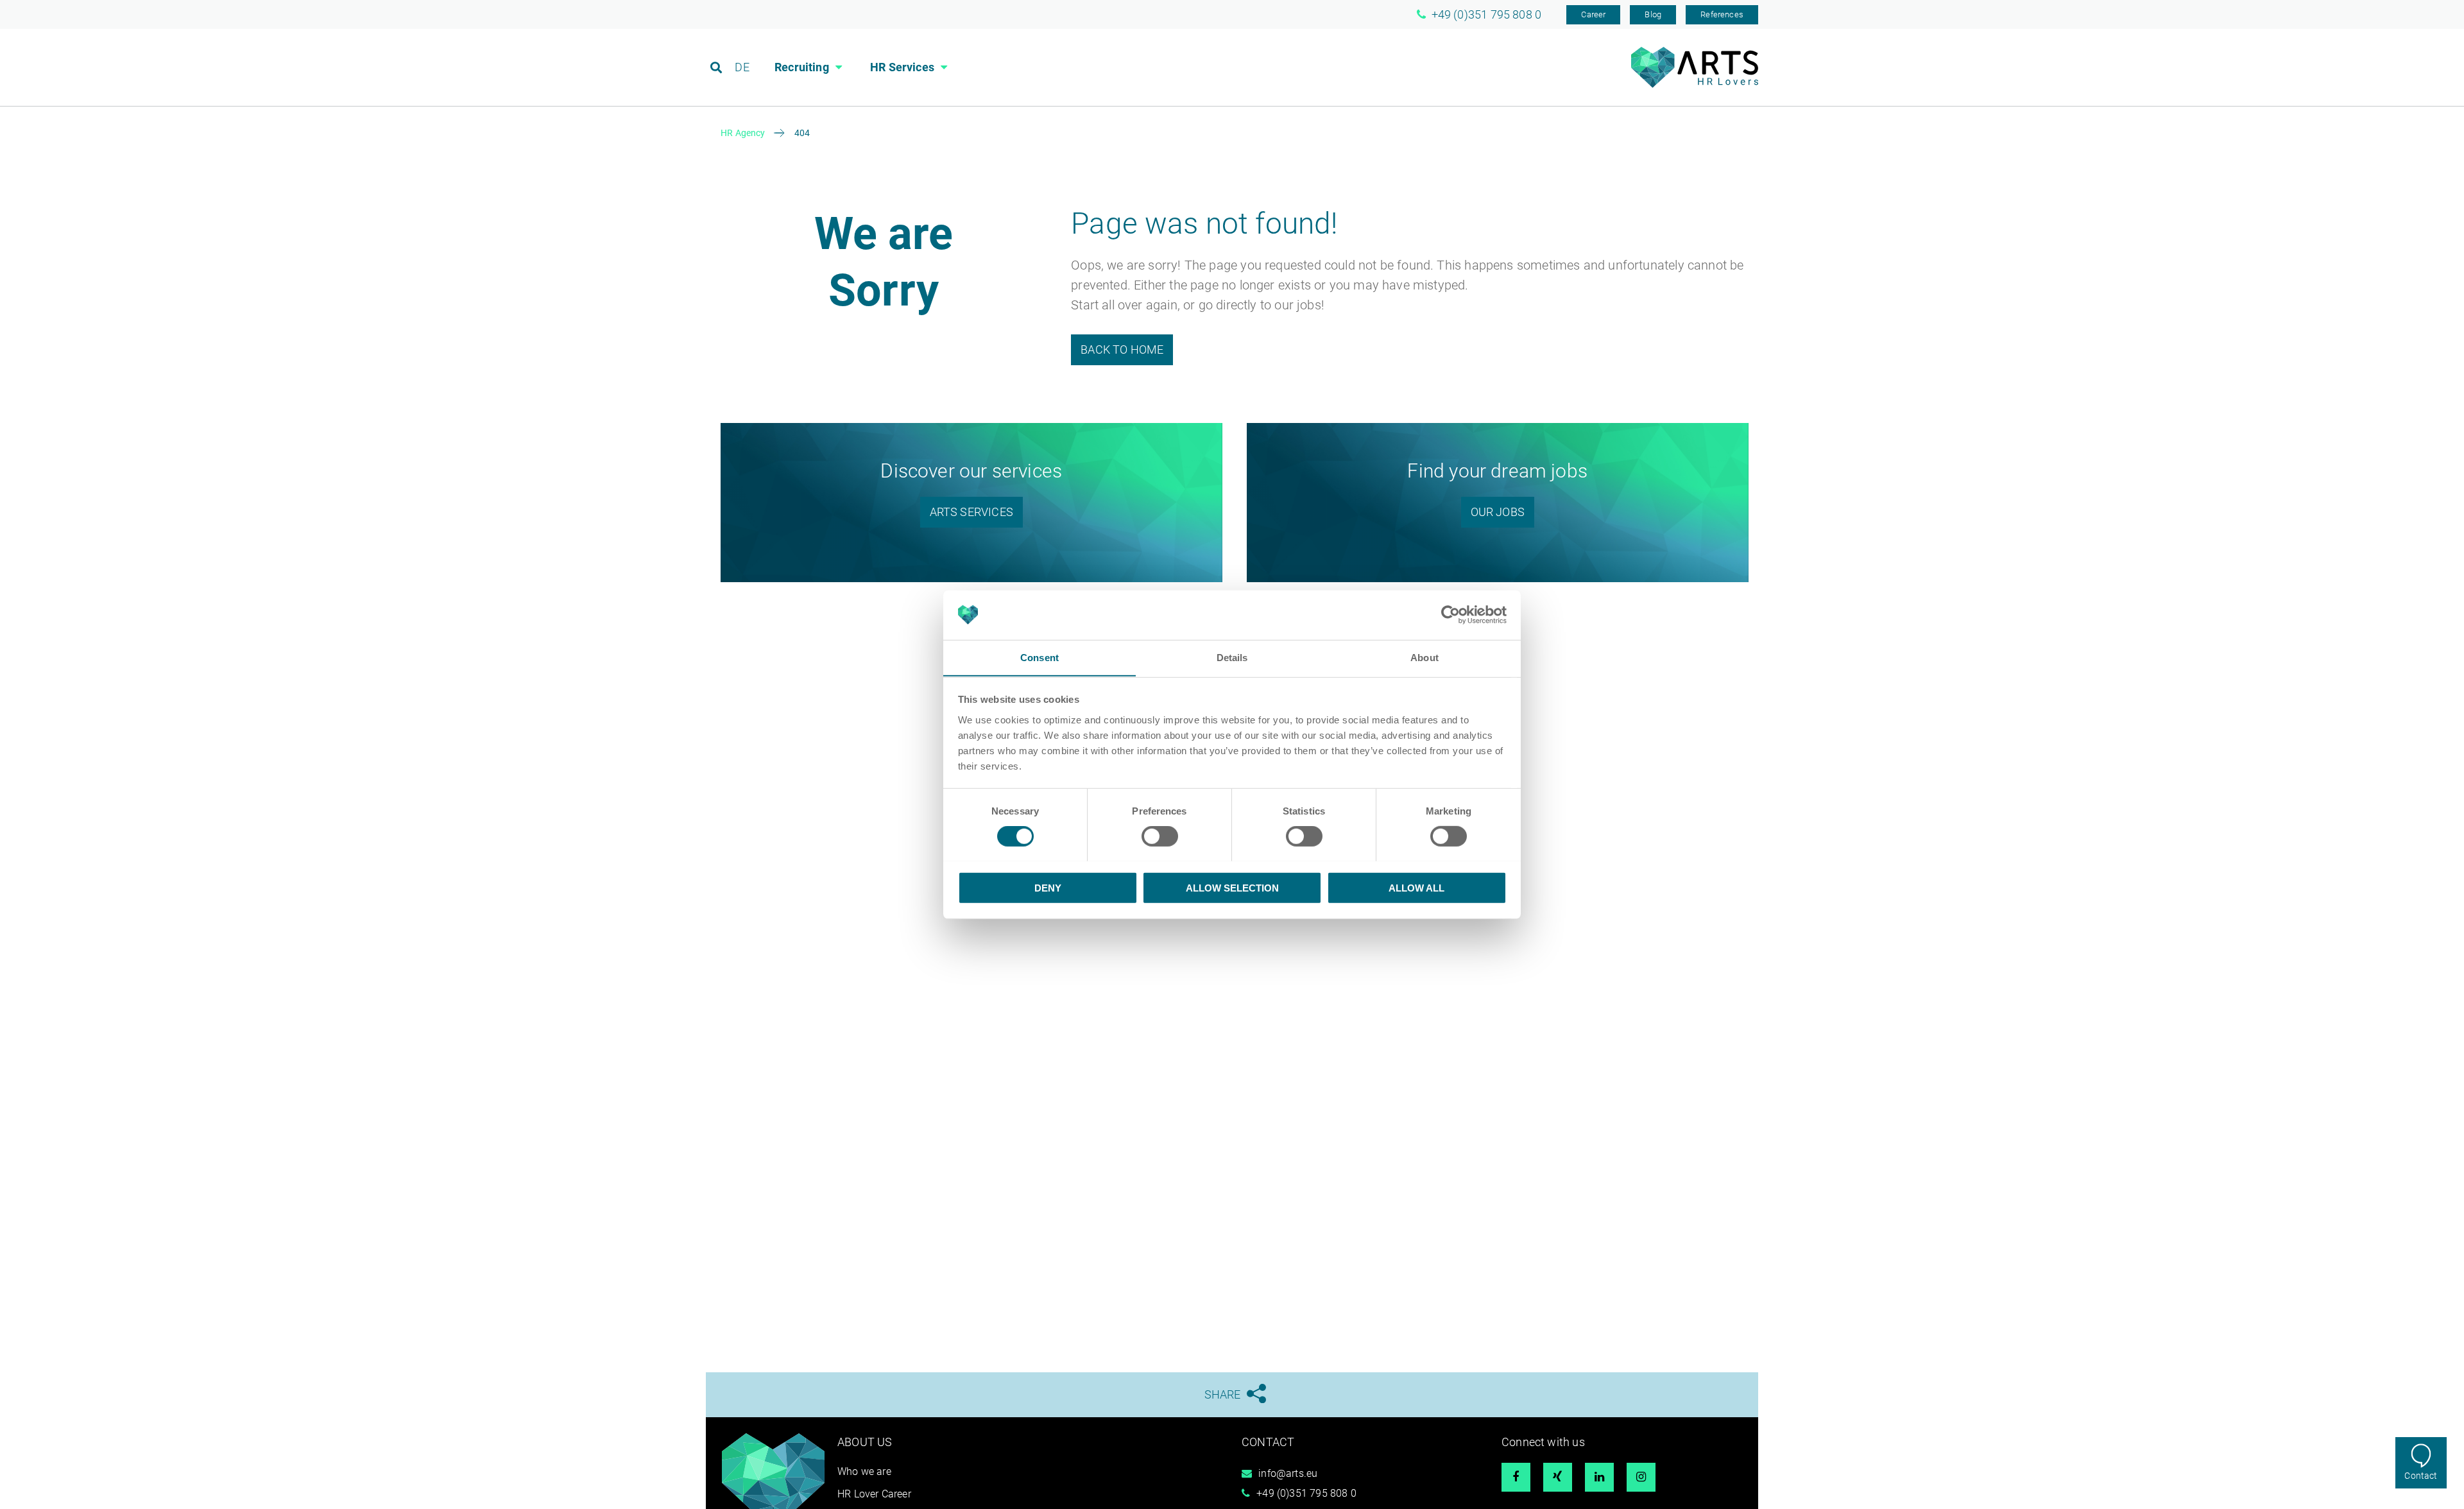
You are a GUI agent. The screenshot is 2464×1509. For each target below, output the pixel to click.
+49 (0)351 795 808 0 (1306, 1493)
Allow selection (1232, 887)
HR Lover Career (874, 1494)
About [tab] (1425, 657)
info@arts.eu (1288, 1473)
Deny (1048, 887)
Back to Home (1122, 349)
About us (865, 1442)
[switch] (1160, 836)
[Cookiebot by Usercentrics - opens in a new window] (1450, 615)
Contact (2421, 1476)
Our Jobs (1498, 512)
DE (742, 67)
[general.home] (1695, 84)
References (1722, 14)
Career (1593, 14)
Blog (1653, 14)
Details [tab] (1232, 657)
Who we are (864, 1471)
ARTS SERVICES (971, 512)
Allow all (1416, 887)
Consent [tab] (1039, 657)
